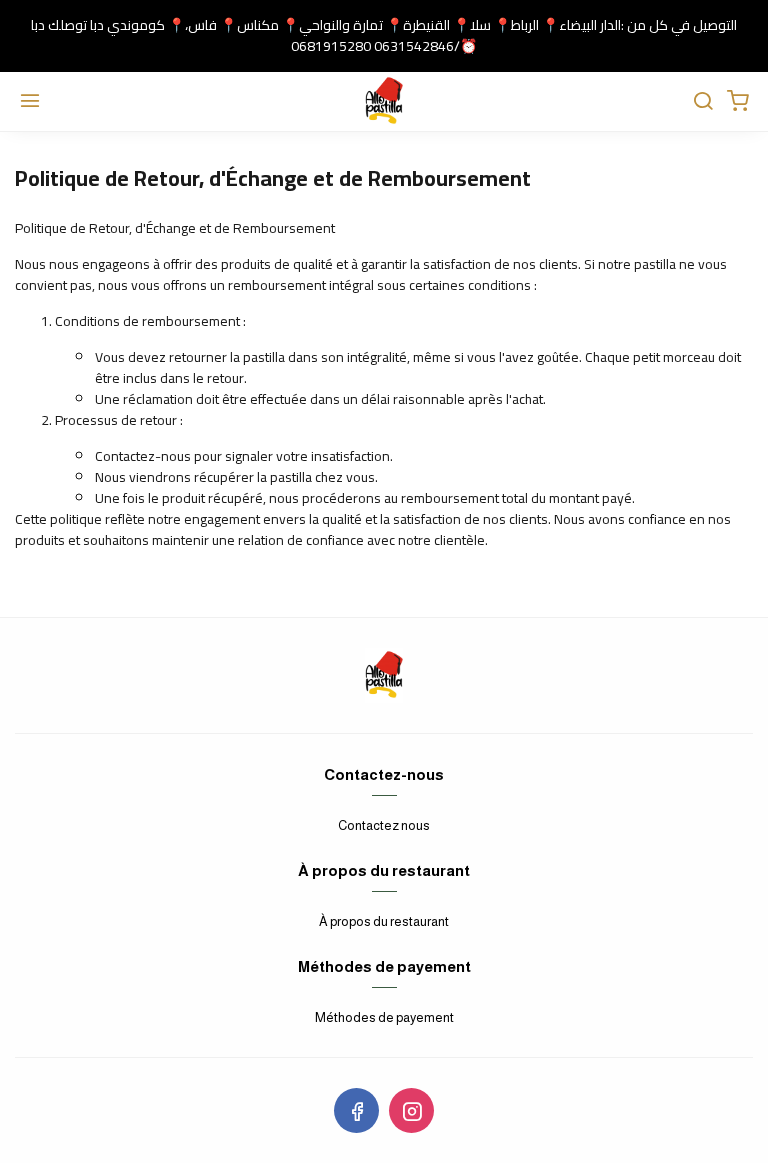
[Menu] (30, 102)
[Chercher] (703, 102)
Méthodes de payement (384, 1017)
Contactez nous (384, 825)
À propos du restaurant (384, 921)
